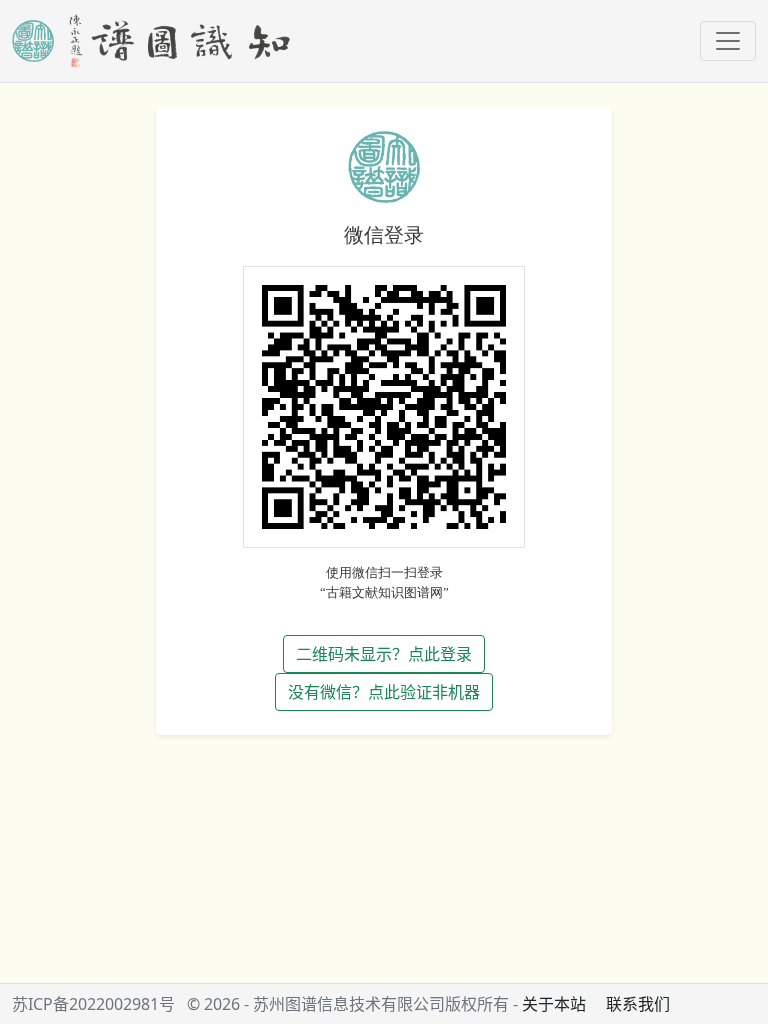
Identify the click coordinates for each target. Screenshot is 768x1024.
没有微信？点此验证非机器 (384, 692)
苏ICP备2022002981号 (93, 1004)
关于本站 (554, 1004)
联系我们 (638, 1004)
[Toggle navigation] (728, 41)
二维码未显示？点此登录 (384, 654)
